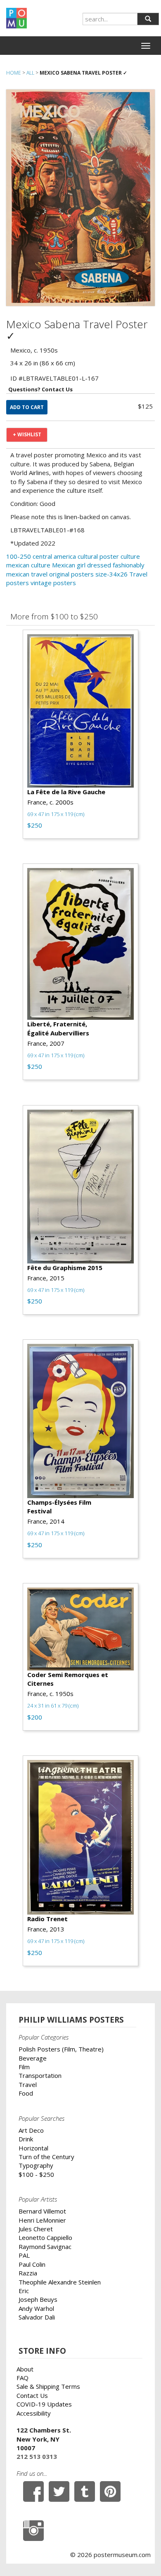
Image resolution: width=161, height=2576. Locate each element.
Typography (36, 2165)
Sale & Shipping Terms (48, 2386)
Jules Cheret (36, 2229)
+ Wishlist (27, 434)
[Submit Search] (148, 19)
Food (26, 2093)
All (30, 73)
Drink (26, 2139)
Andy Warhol (36, 2308)
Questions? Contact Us (40, 389)
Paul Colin (32, 2264)
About (25, 2369)
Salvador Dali (37, 2317)
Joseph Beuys (38, 2299)
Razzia (28, 2273)
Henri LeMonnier (42, 2220)
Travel (28, 2084)
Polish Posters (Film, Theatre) (61, 2049)
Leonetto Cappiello (45, 2237)
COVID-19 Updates (44, 2404)
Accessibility (34, 2413)
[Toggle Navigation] (146, 46)
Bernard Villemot (42, 2211)
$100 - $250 (36, 2174)
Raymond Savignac (45, 2247)
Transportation (40, 2075)
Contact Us (32, 2395)
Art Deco (31, 2130)
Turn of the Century (46, 2157)
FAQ (22, 2378)
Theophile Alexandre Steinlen (60, 2282)
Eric (24, 2291)
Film (24, 2067)
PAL (24, 2255)
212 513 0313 (37, 2456)
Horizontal (33, 2148)
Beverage (33, 2058)
